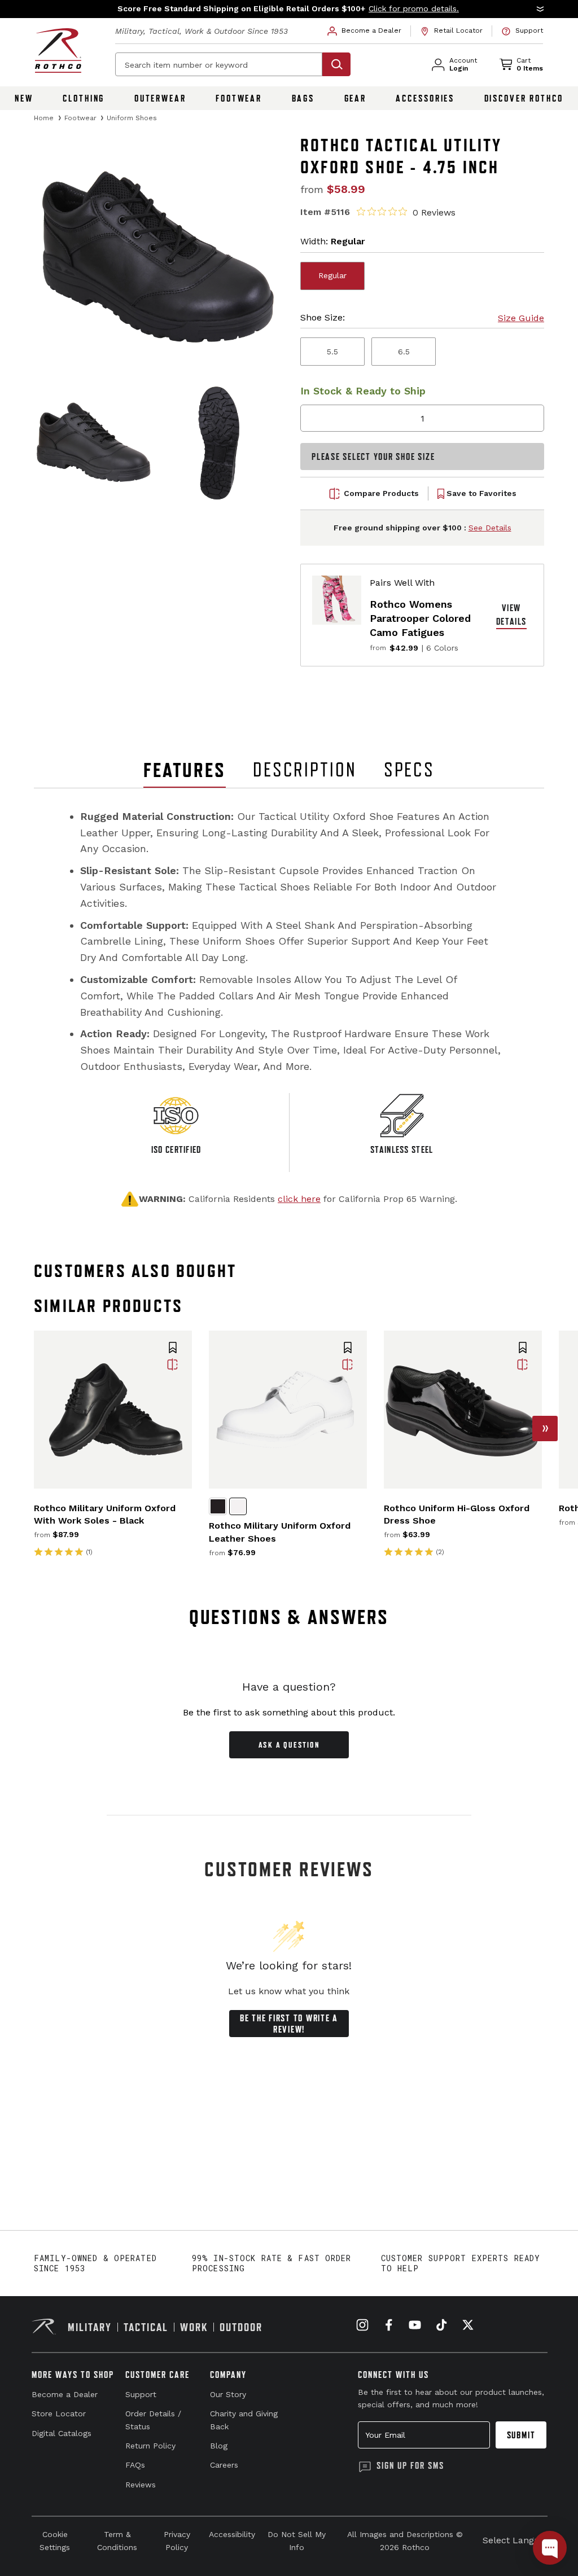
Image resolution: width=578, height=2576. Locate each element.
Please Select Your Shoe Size (373, 457)
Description (305, 770)
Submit (521, 2435)
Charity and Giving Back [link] (244, 2420)
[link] (365, 31)
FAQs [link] (135, 2465)
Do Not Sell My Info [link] (297, 2540)
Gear (356, 98)
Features (185, 770)
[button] (289, 9)
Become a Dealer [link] (65, 2394)
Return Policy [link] (150, 2446)
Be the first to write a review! (289, 2024)
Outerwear (160, 98)
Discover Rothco (524, 98)
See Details (490, 528)
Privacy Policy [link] (177, 2540)
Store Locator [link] (59, 2413)
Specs (409, 770)
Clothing (84, 98)
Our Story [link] (228, 2394)
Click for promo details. (414, 8)
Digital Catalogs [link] (62, 2433)
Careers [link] (224, 2465)
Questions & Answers (289, 1617)
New (24, 98)
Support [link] (141, 2394)
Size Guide (521, 318)
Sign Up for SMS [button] (410, 2465)
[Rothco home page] (58, 51)
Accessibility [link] (232, 2534)
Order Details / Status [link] (153, 2420)
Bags (303, 98)
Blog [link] (219, 2446)
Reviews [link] (141, 2485)
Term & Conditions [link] (117, 2540)
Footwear (239, 98)
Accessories (425, 98)
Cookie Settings (55, 2540)
